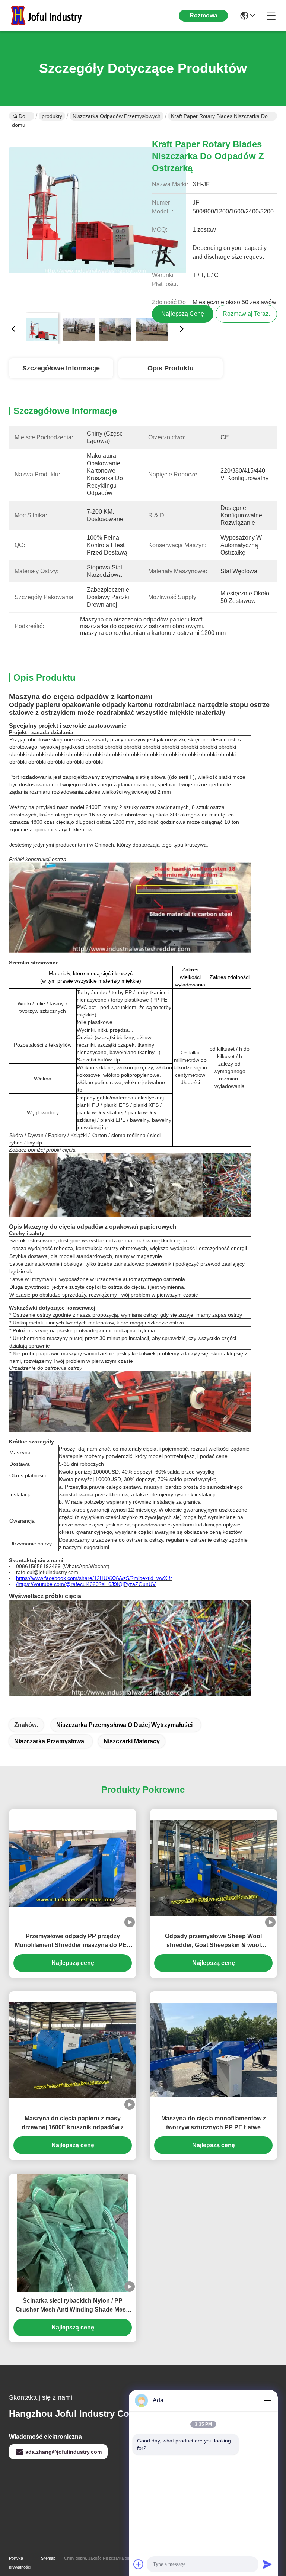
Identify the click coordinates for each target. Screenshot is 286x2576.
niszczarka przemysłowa (49, 1741)
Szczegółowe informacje (61, 368)
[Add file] (139, 2564)
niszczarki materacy (132, 1741)
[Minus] (267, 2400)
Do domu (19, 117)
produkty (52, 116)
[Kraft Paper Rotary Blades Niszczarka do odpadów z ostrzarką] (98, 218)
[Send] (267, 2564)
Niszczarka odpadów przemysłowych (117, 116)
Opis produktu (171, 368)
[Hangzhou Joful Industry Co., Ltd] (50, 16)
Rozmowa (204, 15)
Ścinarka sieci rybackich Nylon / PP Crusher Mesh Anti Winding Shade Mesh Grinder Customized (73, 2306)
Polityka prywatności (20, 2563)
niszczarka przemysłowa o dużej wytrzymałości (124, 1725)
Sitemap (48, 2558)
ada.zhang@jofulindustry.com (63, 2452)
